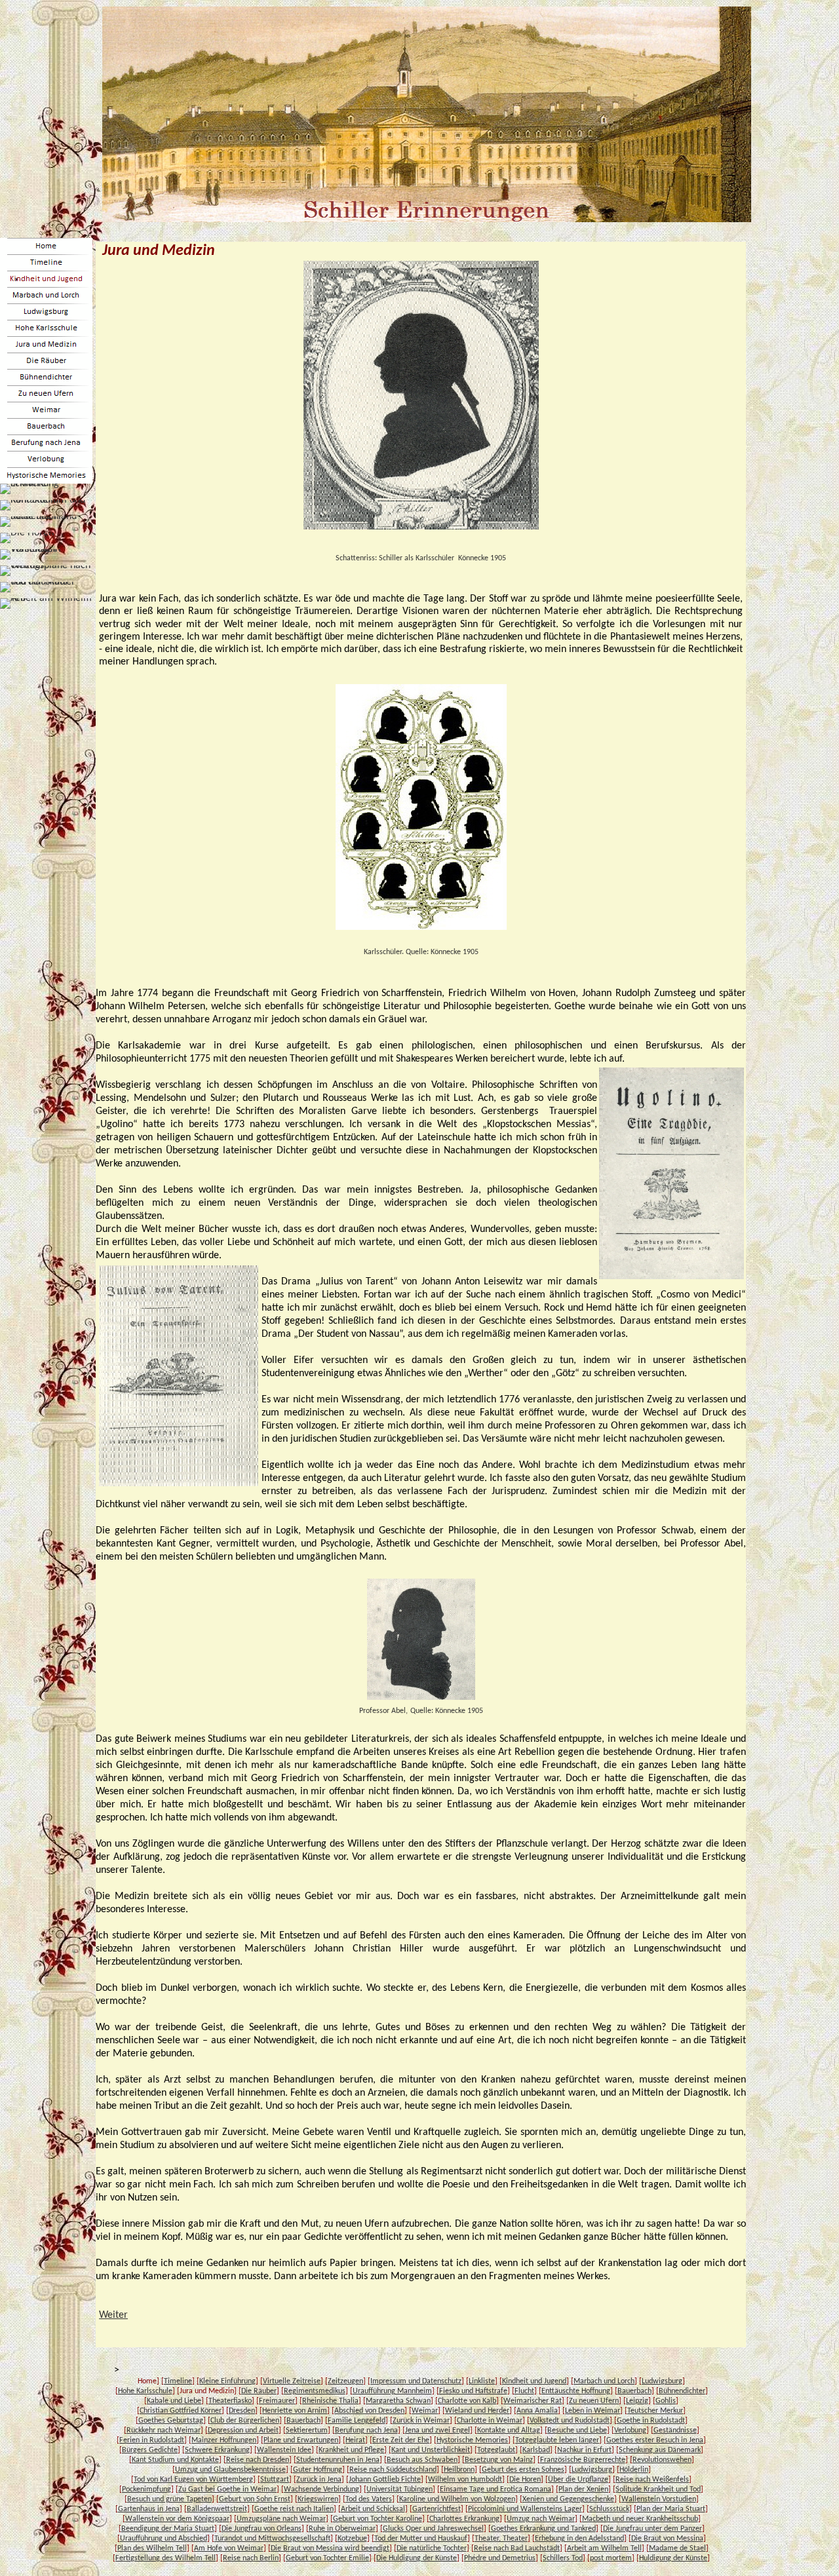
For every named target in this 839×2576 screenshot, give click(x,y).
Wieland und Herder (477, 2411)
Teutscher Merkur (655, 2411)
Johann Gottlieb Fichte (385, 2480)
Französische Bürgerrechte (583, 2460)
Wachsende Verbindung (322, 2489)
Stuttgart (275, 2480)
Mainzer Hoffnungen (224, 2440)
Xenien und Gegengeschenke (568, 2499)
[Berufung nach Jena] (46, 443)
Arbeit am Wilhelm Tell (604, 2548)
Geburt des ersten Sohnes (523, 2470)
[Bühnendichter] (46, 377)
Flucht (524, 2391)
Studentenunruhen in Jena (338, 2460)
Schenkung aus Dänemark (660, 2450)
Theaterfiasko (230, 2401)
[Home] (46, 246)
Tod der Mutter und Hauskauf (421, 2539)
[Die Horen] (27, 538)
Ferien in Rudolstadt (152, 2440)
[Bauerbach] (46, 426)
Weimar (425, 2411)
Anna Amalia (537, 2411)
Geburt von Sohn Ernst (255, 2499)
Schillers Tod (563, 2558)
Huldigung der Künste (673, 2558)
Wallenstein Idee (284, 2450)
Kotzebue (352, 2539)
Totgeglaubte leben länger (557, 2440)
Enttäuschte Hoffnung (576, 2391)
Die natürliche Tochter (432, 2548)
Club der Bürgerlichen (245, 2421)
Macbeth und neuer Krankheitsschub (640, 2519)
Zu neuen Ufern (594, 2401)
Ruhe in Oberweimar (342, 2529)
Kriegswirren (318, 2499)
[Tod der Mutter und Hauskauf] (46, 587)
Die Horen (525, 2480)
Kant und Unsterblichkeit (431, 2450)
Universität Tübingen (400, 2489)
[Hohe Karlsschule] (46, 328)
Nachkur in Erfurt (584, 2450)
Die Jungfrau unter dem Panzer (653, 2529)
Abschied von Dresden (369, 2411)
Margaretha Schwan (398, 2401)
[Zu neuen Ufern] (46, 394)
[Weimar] (46, 410)
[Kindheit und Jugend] (46, 279)
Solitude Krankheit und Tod (658, 2489)
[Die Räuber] (46, 361)
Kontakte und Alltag (509, 2431)
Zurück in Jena (319, 2480)
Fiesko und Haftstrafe (473, 2391)
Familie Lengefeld (357, 2421)
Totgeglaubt (496, 2450)
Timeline (178, 2381)
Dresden (242, 2411)
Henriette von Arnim (295, 2411)
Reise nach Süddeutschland (393, 2470)
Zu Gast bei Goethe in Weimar (227, 2489)
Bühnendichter (682, 2391)
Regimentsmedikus (315, 2391)
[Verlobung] (46, 459)
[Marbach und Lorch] (46, 295)
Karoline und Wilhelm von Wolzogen (457, 2499)
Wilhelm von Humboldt (465, 2480)
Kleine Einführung (227, 2381)
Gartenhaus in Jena (149, 2509)
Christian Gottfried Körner (181, 2411)
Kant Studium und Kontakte (175, 2460)
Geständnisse (675, 2431)
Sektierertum (307, 2431)
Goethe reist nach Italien (294, 2509)
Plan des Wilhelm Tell (152, 2548)
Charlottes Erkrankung (464, 2519)
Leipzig (637, 2401)
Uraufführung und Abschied (164, 2539)
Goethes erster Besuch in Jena (655, 2440)
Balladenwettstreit (217, 2509)
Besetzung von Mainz (499, 2460)
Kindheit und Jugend (534, 2381)
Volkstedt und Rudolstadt (570, 2421)
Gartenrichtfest (437, 2509)
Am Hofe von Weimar (229, 2548)
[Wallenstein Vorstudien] (46, 554)
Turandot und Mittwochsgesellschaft (272, 2539)
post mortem (611, 2558)
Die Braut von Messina (667, 2539)
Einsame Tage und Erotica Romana (496, 2489)
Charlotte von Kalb (467, 2401)
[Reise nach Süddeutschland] (46, 522)
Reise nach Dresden (258, 2460)
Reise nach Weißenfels (652, 2480)
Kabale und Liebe (174, 2401)
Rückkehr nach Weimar (164, 2431)
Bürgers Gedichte (150, 2450)
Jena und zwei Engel (438, 2431)
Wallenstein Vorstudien (659, 2499)
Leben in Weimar (593, 2411)
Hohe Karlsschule (145, 2391)
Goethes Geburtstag (171, 2421)
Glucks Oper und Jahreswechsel (433, 2529)
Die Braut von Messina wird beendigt (330, 2548)
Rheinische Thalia (330, 2401)
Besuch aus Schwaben (422, 2460)
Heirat (355, 2440)
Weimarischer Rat (533, 2401)
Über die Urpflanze (578, 2480)
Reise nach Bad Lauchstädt (517, 2548)
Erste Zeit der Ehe (401, 2440)
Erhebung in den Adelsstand (579, 2539)
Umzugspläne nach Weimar (281, 2519)
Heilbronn (459, 2470)
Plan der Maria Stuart (671, 2509)
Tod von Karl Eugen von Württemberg (193, 2480)
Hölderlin (634, 2470)
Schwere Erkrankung (217, 2450)
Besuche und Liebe (577, 2431)
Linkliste (482, 2381)
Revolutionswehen (662, 2460)
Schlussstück (609, 2509)
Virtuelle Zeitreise (292, 2381)
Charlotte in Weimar (490, 2421)
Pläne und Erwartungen (301, 2440)
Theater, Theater (501, 2539)
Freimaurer (277, 2401)
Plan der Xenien (583, 2489)
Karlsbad (536, 2450)
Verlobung (630, 2431)
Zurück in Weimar (421, 2421)
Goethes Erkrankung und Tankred (543, 2529)
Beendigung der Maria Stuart (168, 2529)
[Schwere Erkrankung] (46, 489)
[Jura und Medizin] (46, 344)
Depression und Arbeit (243, 2431)
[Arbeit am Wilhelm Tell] (46, 604)
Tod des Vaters (369, 2499)
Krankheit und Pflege (351, 2450)
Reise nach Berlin (251, 2558)
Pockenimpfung (146, 2489)
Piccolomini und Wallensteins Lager (525, 2509)
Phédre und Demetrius (500, 2558)
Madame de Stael (677, 2548)
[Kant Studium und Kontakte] (46, 505)
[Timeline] (46, 262)
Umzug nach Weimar (541, 2519)
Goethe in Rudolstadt (651, 2421)
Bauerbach (634, 2391)
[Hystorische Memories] (46, 475)
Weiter (113, 2315)
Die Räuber (259, 2391)
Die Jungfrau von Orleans (262, 2529)
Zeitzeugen (345, 2381)
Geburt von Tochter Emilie (327, 2558)
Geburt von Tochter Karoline (378, 2519)
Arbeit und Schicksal (373, 2509)
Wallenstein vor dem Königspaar (177, 2519)
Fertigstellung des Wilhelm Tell (166, 2558)
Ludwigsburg (662, 2381)
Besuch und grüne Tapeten (169, 2499)
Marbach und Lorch (604, 2381)
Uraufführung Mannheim (392, 2391)
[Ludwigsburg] (46, 312)
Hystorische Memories (472, 2440)
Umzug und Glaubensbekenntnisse (230, 2470)
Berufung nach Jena (366, 2431)
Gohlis (666, 2401)
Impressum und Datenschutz (416, 2381)
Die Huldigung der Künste (417, 2558)
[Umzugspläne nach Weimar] (46, 571)
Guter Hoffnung (318, 2470)
